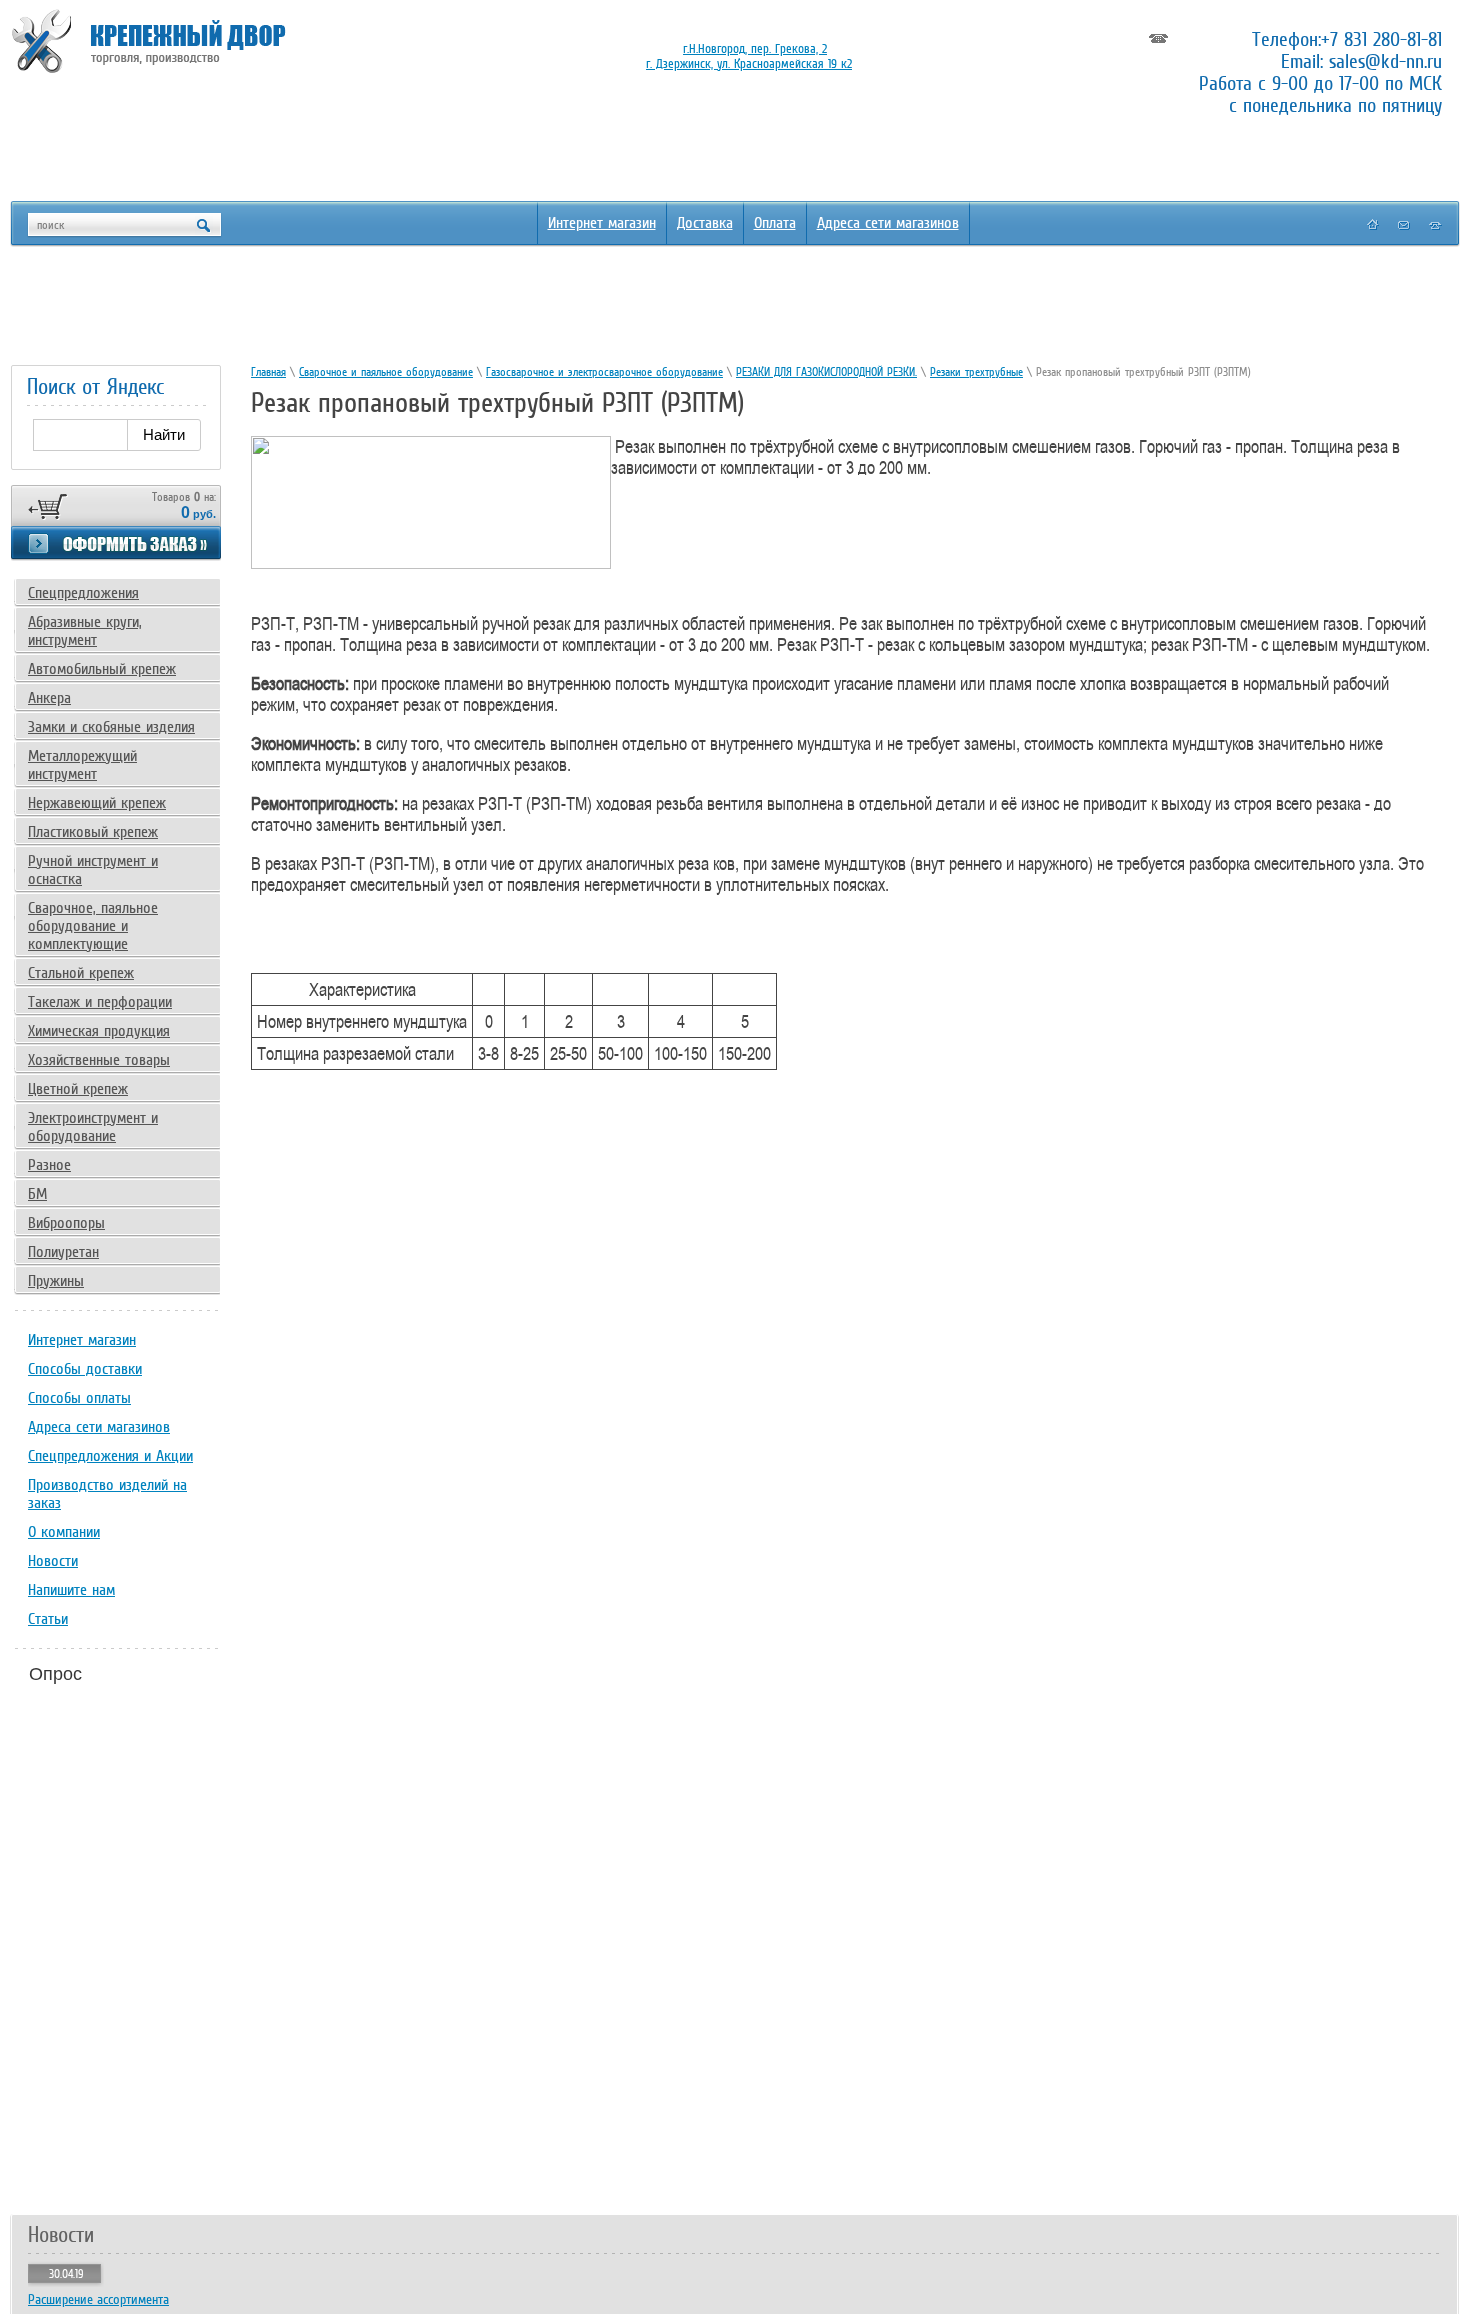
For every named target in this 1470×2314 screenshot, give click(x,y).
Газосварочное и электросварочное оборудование (604, 372)
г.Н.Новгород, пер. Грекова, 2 (755, 48)
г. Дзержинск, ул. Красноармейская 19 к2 (749, 63)
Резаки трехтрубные (976, 372)
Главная (268, 372)
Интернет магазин (602, 223)
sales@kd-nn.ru (1385, 61)
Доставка (705, 223)
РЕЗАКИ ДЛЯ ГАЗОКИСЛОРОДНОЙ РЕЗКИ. (826, 372)
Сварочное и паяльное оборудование (386, 372)
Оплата (775, 223)
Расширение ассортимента (98, 2299)
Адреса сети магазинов (888, 223)
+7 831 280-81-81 (1381, 39)
